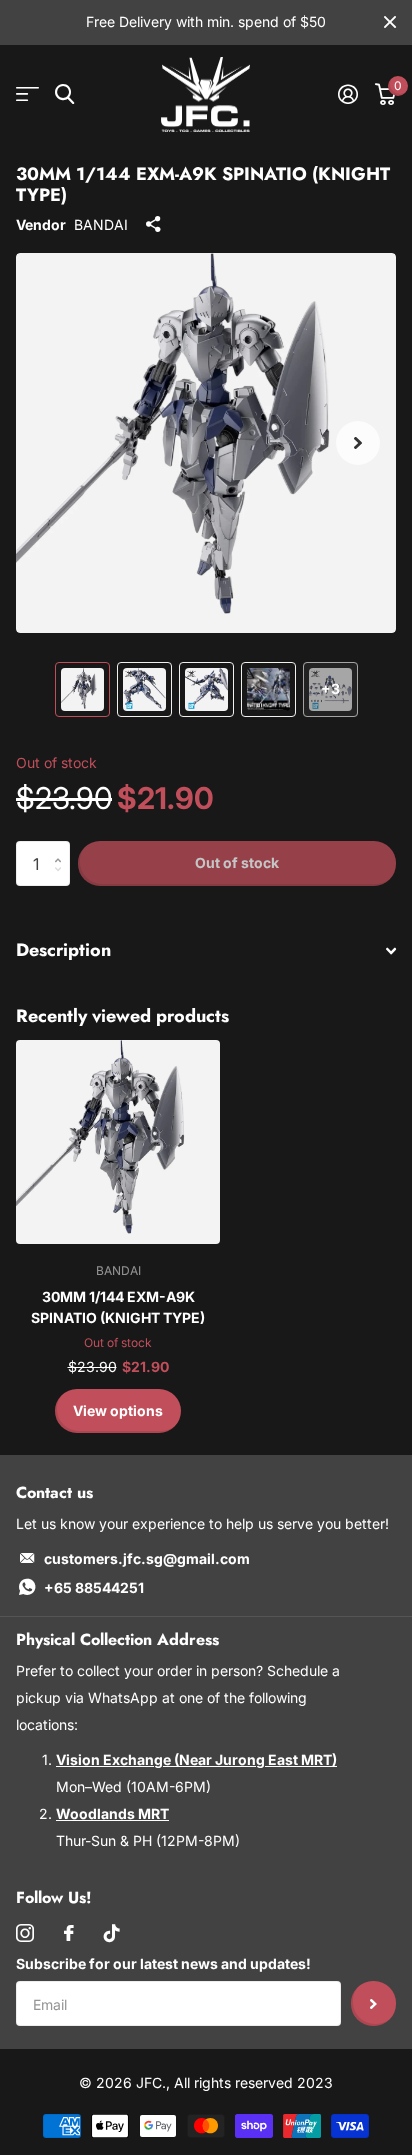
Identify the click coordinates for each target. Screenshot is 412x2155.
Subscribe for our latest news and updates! (163, 1963)
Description (63, 950)
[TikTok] (112, 1933)
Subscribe (373, 2003)
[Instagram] (25, 1933)
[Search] (64, 94)
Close (390, 22)
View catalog (27, 94)
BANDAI (101, 224)
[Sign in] (347, 94)
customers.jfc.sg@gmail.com (147, 1558)
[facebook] (69, 1933)
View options (118, 1410)
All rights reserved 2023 (253, 2082)
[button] (358, 443)
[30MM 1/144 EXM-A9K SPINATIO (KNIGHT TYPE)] (118, 1142)
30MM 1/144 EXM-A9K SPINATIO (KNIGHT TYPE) (118, 1307)
